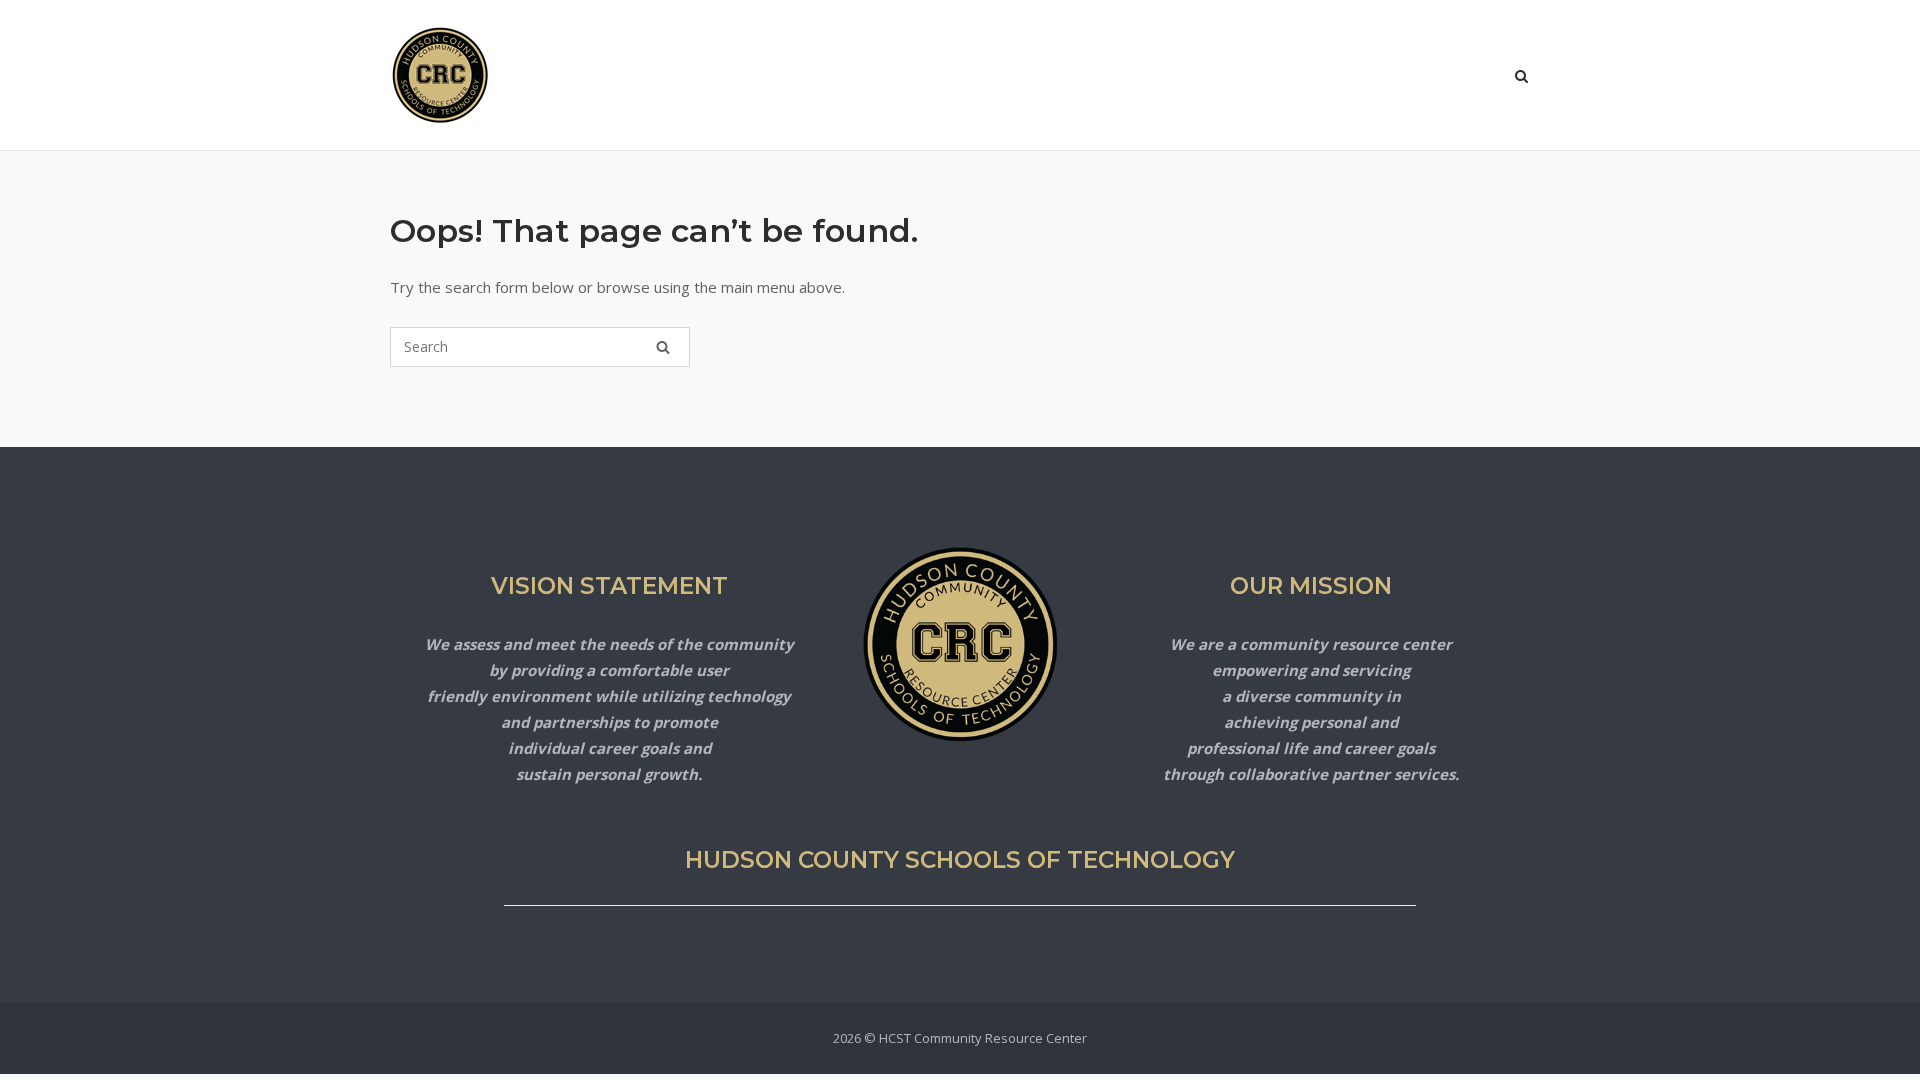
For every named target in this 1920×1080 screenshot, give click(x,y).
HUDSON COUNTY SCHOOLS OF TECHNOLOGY (960, 860)
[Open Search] (1521, 78)
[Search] (663, 347)
